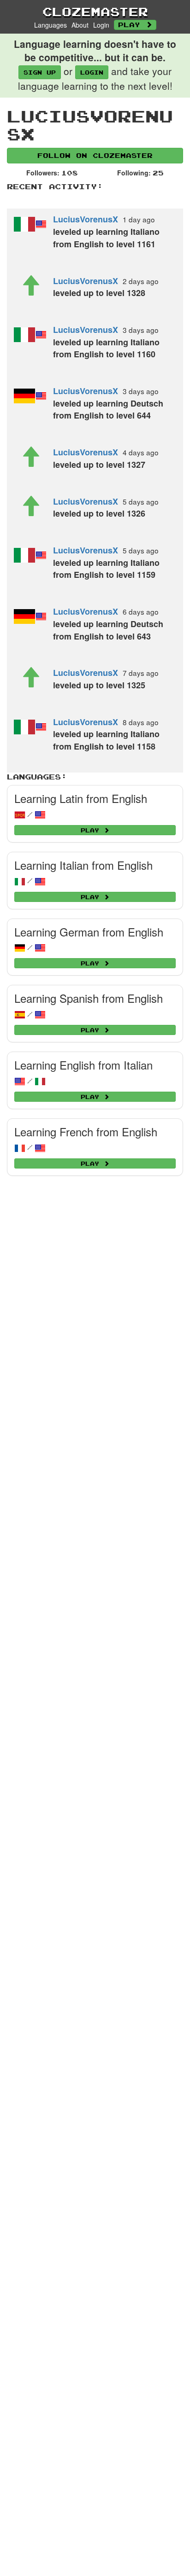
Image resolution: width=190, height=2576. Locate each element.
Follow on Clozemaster (95, 155)
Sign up (40, 72)
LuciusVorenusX (86, 219)
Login (101, 25)
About (80, 25)
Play (132, 25)
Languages (50, 25)
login (92, 72)
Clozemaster (95, 12)
